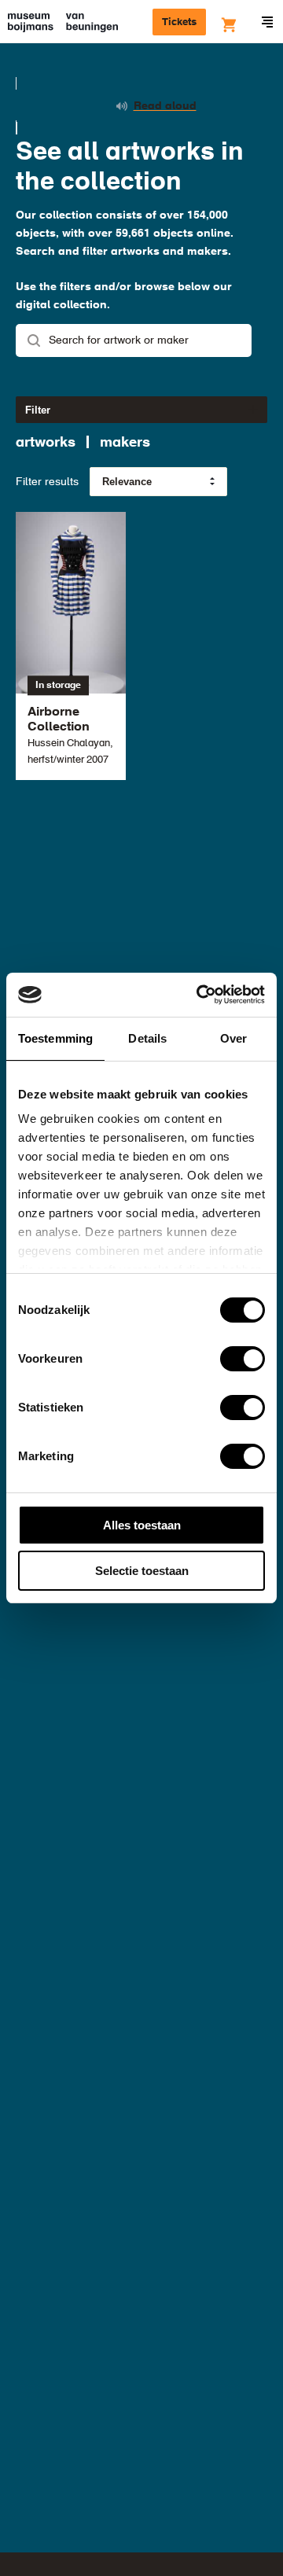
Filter (38, 410)
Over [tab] (233, 1038)
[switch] (243, 1359)
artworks (46, 443)
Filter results (47, 482)
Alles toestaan (142, 1525)
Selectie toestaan (142, 1571)
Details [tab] (147, 1038)
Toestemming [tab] (55, 1038)
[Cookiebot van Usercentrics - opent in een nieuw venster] (200, 995)
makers (125, 443)
